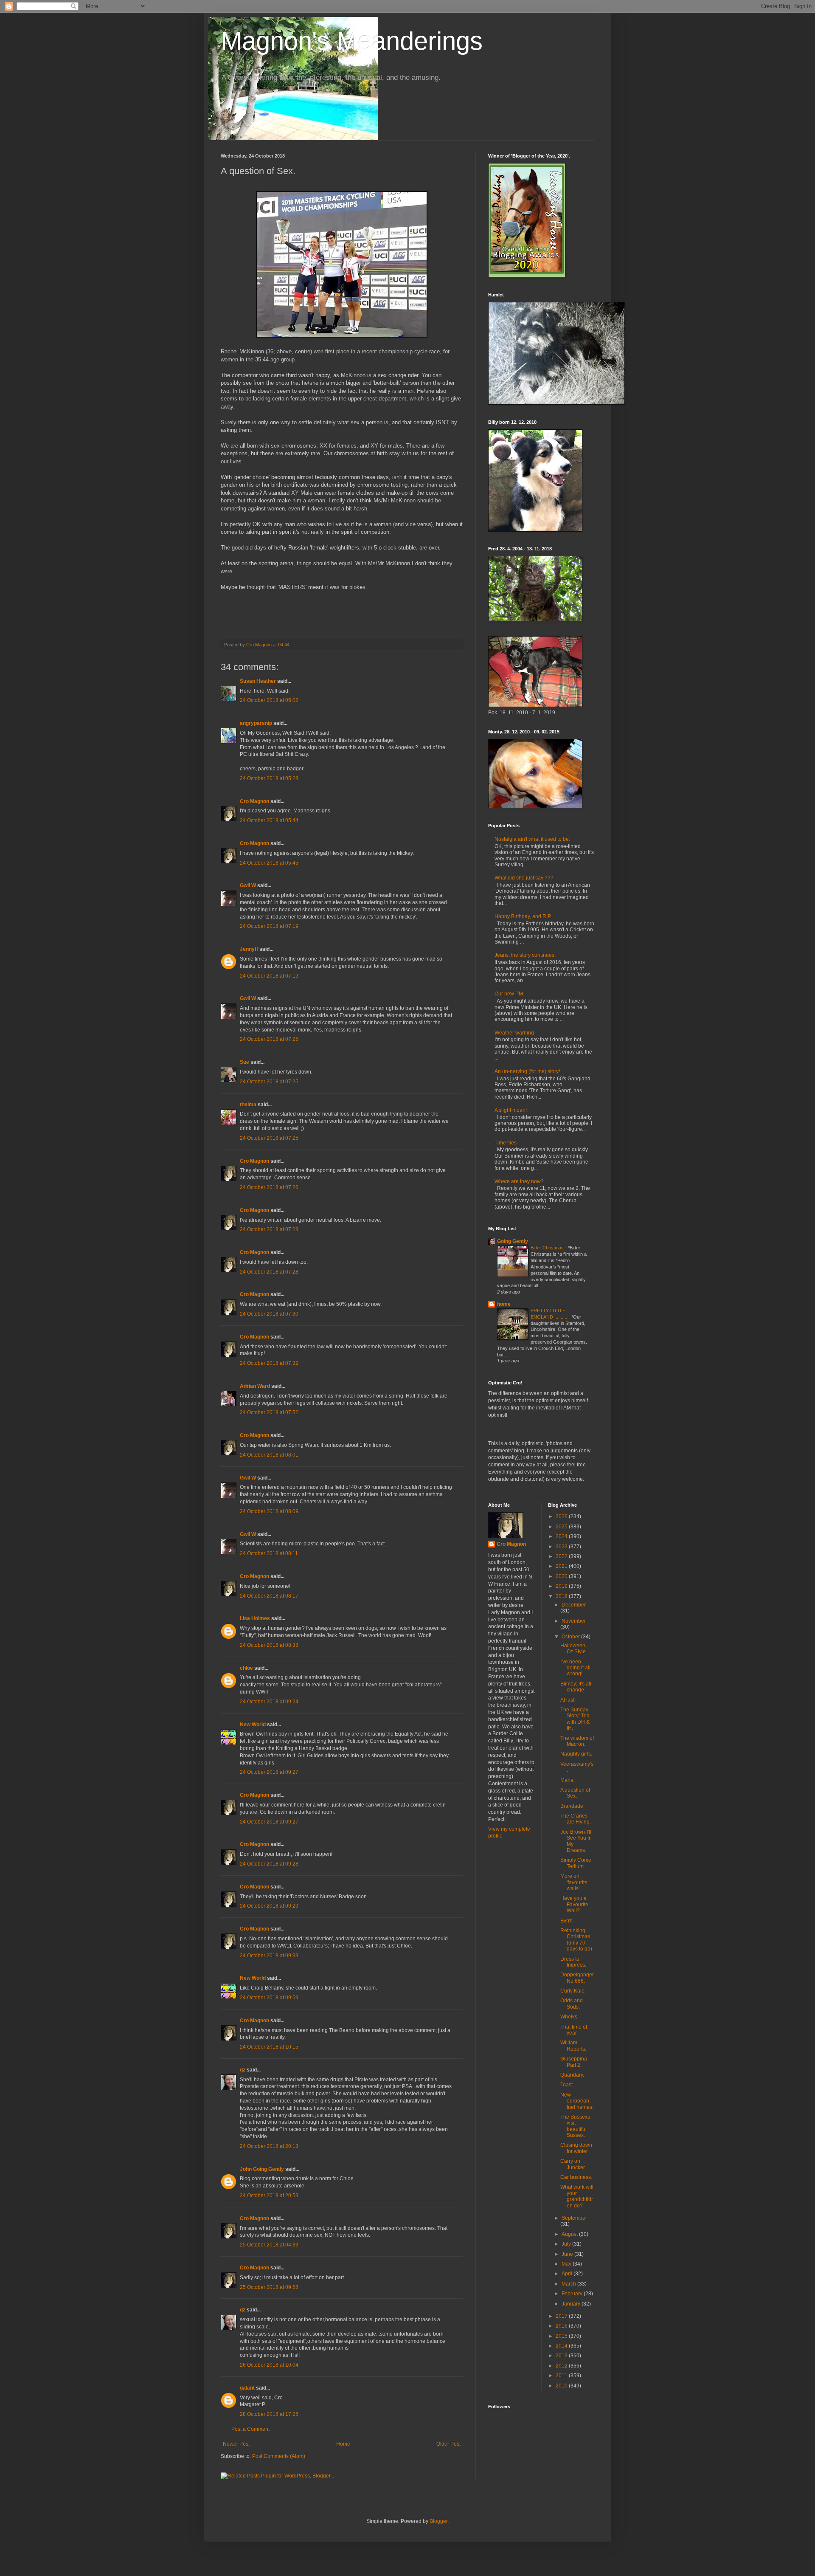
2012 (562, 2366)
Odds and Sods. (572, 2004)
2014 (562, 2346)
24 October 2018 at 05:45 (269, 863)
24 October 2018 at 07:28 (269, 1229)
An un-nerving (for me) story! (527, 1071)
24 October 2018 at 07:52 (269, 1412)
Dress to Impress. (573, 1962)
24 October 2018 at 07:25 (269, 1039)
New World (253, 1725)
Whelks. (569, 2017)
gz (243, 2070)
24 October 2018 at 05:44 (269, 820)
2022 (562, 1556)
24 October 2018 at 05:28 (269, 778)
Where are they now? (519, 1181)
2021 (562, 1566)
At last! (568, 1700)
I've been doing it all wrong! (575, 1668)
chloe (246, 1668)
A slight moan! (511, 1110)
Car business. (576, 2177)
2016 (562, 2326)
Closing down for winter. (576, 2148)
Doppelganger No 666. (577, 1978)
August (570, 2234)
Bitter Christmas (548, 1248)
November (574, 1621)
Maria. (568, 1780)
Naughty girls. (576, 1754)
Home (343, 2444)
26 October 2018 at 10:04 (269, 2365)
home (504, 1304)
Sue (244, 1062)
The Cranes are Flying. (576, 1819)
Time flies (506, 1143)
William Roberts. (573, 2046)
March (569, 2284)
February (573, 2294)
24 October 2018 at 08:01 (269, 1455)
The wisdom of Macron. (577, 1741)
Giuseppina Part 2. (574, 2062)
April (568, 2274)
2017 (562, 2316)
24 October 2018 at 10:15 (269, 2047)
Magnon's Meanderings (352, 41)
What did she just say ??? (524, 878)
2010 (562, 2386)
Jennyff (249, 949)
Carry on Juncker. (573, 2164)
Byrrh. (567, 1921)
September (574, 2218)
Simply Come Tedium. (576, 1863)
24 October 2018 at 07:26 (269, 1187)
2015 (562, 2336)
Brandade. (572, 1806)
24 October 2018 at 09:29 (269, 1906)
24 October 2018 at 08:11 (269, 1553)
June (568, 2254)
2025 (562, 1527)
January (572, 2304)
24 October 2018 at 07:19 (269, 926)
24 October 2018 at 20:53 (269, 2196)
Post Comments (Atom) (279, 2456)
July (567, 2244)
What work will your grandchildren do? (577, 2196)
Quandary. (572, 2075)
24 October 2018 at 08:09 (269, 1511)
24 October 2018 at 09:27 (269, 1772)
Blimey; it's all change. (576, 1687)
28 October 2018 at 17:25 (269, 2414)
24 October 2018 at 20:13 (269, 2146)
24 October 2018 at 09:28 (269, 1864)
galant (247, 2388)
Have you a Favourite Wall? (574, 1904)
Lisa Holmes (255, 1618)
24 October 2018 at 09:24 (269, 1702)
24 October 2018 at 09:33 (269, 1956)
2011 (562, 2376)
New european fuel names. (577, 2101)
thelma (248, 1105)
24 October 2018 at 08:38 (269, 1645)
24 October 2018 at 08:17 (269, 1596)
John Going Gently (262, 2169)
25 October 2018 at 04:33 (269, 2245)
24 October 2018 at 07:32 (269, 1363)
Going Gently (513, 1241)
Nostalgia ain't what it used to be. (532, 839)
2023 (562, 1547)
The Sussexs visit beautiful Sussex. (575, 2126)
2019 (562, 1586)
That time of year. (574, 2030)
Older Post (448, 2444)
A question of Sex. (575, 1793)
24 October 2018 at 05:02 (269, 700)
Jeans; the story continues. (525, 955)
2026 (562, 1516)
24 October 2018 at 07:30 (269, 1314)
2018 (562, 1596)
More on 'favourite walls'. (574, 1882)
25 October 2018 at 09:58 (269, 2287)
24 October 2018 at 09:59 (269, 1998)
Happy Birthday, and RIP (523, 916)
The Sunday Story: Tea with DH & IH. (575, 1719)
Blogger (438, 2521)
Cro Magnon (254, 801)
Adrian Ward (255, 1386)
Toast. (567, 2085)
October (571, 1637)
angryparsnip (256, 723)
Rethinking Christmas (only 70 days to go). (577, 1940)
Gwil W (248, 885)
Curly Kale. (573, 1991)
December (574, 1605)
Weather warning (514, 1033)
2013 (562, 2356)
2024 (562, 1536)
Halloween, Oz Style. (574, 1649)
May (567, 2264)
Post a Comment (250, 2429)
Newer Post (236, 2444)
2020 (562, 1576)
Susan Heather (258, 681)
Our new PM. (509, 994)
